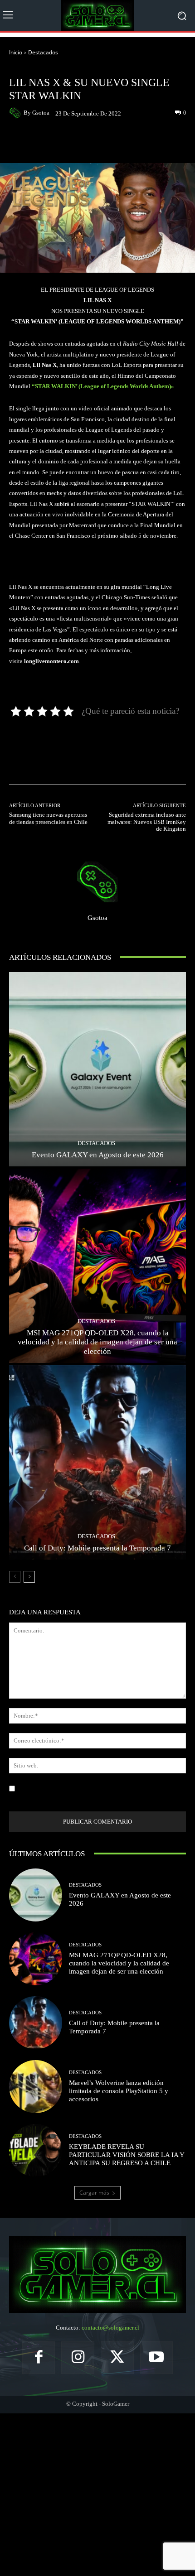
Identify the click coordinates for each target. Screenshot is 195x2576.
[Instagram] (78, 2358)
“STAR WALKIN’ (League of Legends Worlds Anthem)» (103, 386)
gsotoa (41, 113)
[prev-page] (15, 1577)
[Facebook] (39, 2358)
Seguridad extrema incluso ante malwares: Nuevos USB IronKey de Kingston (147, 822)
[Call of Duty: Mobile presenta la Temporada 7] (97, 1462)
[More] (131, 142)
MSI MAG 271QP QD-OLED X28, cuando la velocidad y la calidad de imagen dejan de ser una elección (97, 1342)
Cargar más (94, 2193)
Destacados (43, 52)
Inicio (16, 52)
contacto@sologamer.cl (110, 2328)
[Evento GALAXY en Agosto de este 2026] (97, 1069)
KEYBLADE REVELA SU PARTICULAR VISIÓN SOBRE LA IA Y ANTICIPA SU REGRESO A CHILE (127, 2155)
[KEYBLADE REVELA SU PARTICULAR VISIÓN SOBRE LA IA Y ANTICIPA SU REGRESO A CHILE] (36, 2150)
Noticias (62, 69)
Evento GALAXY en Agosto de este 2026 (98, 1155)
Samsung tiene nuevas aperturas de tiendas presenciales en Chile (48, 818)
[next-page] (29, 1577)
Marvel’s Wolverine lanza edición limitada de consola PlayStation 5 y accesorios (119, 2091)
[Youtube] (157, 2358)
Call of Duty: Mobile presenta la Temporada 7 (97, 1548)
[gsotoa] (16, 113)
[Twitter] (117, 2358)
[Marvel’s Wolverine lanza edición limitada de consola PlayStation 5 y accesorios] (36, 2087)
